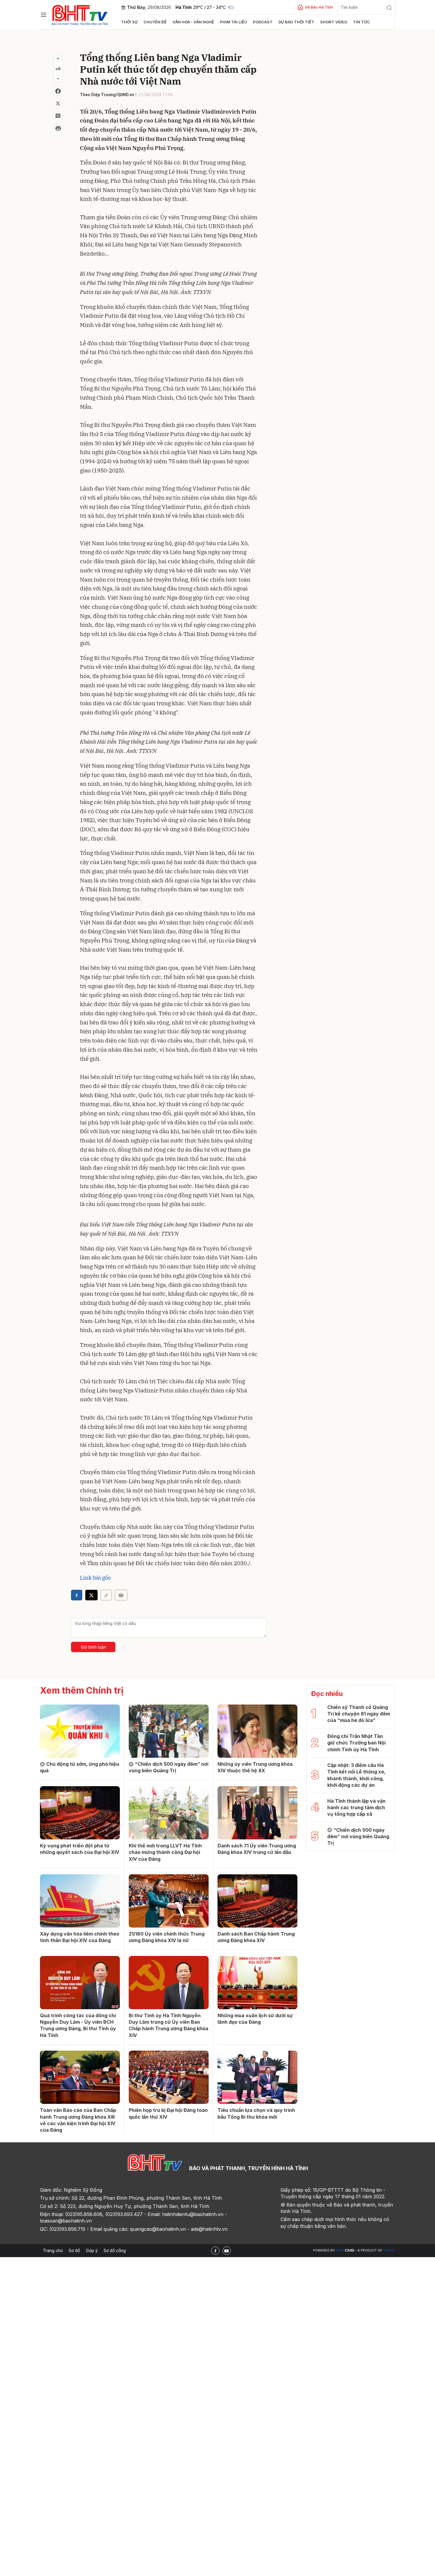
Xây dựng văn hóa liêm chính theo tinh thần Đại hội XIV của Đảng (80, 1937)
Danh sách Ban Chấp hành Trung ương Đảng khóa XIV (256, 1937)
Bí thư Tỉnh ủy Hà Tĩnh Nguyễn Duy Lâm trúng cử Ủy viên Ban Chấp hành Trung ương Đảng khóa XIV (169, 2025)
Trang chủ (53, 2250)
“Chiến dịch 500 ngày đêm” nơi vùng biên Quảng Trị (169, 1767)
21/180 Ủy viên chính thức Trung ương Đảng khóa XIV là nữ (167, 1937)
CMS (345, 2250)
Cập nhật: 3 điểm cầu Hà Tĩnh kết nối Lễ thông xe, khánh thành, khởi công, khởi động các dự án (356, 1775)
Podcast (263, 22)
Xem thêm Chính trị (82, 1690)
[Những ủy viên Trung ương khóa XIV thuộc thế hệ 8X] (257, 1731)
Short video (334, 22)
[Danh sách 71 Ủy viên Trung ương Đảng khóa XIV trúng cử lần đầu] (257, 1813)
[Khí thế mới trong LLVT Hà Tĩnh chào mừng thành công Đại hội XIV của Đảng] (169, 1813)
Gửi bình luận (93, 1647)
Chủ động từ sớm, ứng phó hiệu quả (80, 1767)
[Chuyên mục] (43, 15)
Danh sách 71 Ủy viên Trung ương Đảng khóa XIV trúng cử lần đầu (257, 1849)
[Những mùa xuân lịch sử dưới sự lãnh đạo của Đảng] (257, 1983)
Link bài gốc (96, 1578)
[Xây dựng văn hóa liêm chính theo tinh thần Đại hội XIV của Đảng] (80, 1901)
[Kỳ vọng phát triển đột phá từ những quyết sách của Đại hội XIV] (80, 1813)
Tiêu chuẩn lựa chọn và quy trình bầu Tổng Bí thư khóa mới (256, 2113)
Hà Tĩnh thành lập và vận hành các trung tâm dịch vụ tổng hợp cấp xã (356, 1808)
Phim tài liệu (233, 22)
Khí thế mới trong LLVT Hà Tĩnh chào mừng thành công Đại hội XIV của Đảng (165, 1852)
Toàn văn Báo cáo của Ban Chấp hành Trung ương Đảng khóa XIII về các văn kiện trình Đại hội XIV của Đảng (78, 2120)
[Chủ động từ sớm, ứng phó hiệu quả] (80, 1731)
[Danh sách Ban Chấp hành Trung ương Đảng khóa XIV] (257, 1901)
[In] (121, 1595)
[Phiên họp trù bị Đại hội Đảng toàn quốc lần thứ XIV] (169, 2077)
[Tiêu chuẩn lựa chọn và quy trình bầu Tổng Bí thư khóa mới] (257, 2077)
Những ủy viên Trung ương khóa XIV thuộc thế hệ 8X (255, 1767)
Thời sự (129, 22)
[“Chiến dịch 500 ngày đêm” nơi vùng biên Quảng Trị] (169, 1731)
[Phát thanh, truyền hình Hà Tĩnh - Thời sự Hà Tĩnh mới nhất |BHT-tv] (80, 14)
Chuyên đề (155, 22)
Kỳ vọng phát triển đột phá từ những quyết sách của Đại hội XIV (80, 1849)
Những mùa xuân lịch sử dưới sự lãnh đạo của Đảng (255, 2019)
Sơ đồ (74, 2250)
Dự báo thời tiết (296, 22)
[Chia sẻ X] (91, 1595)
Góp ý (92, 2250)
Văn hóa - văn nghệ (193, 22)
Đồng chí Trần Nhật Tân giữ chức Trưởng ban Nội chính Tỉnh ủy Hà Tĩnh (356, 1743)
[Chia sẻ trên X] (58, 104)
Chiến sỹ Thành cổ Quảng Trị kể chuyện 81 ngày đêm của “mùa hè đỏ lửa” (359, 1714)
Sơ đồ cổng (115, 2250)
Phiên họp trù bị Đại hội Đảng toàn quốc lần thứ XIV (168, 2113)
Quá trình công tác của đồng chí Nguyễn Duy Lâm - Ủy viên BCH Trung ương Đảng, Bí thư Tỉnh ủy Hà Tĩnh (78, 2025)
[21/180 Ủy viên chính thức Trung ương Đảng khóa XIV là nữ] (169, 1901)
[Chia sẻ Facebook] (58, 91)
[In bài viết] (58, 128)
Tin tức (361, 22)
